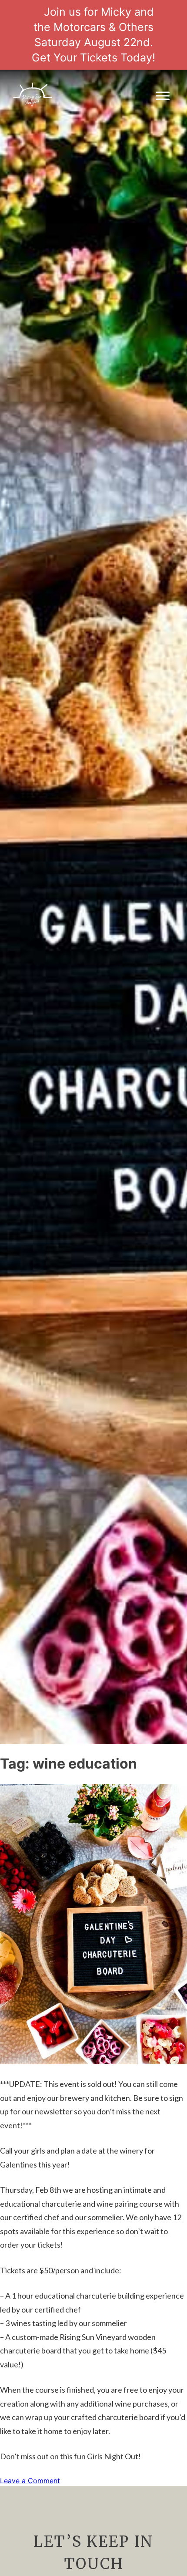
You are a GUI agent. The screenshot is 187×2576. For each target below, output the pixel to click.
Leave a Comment (30, 2481)
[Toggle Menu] (163, 96)
